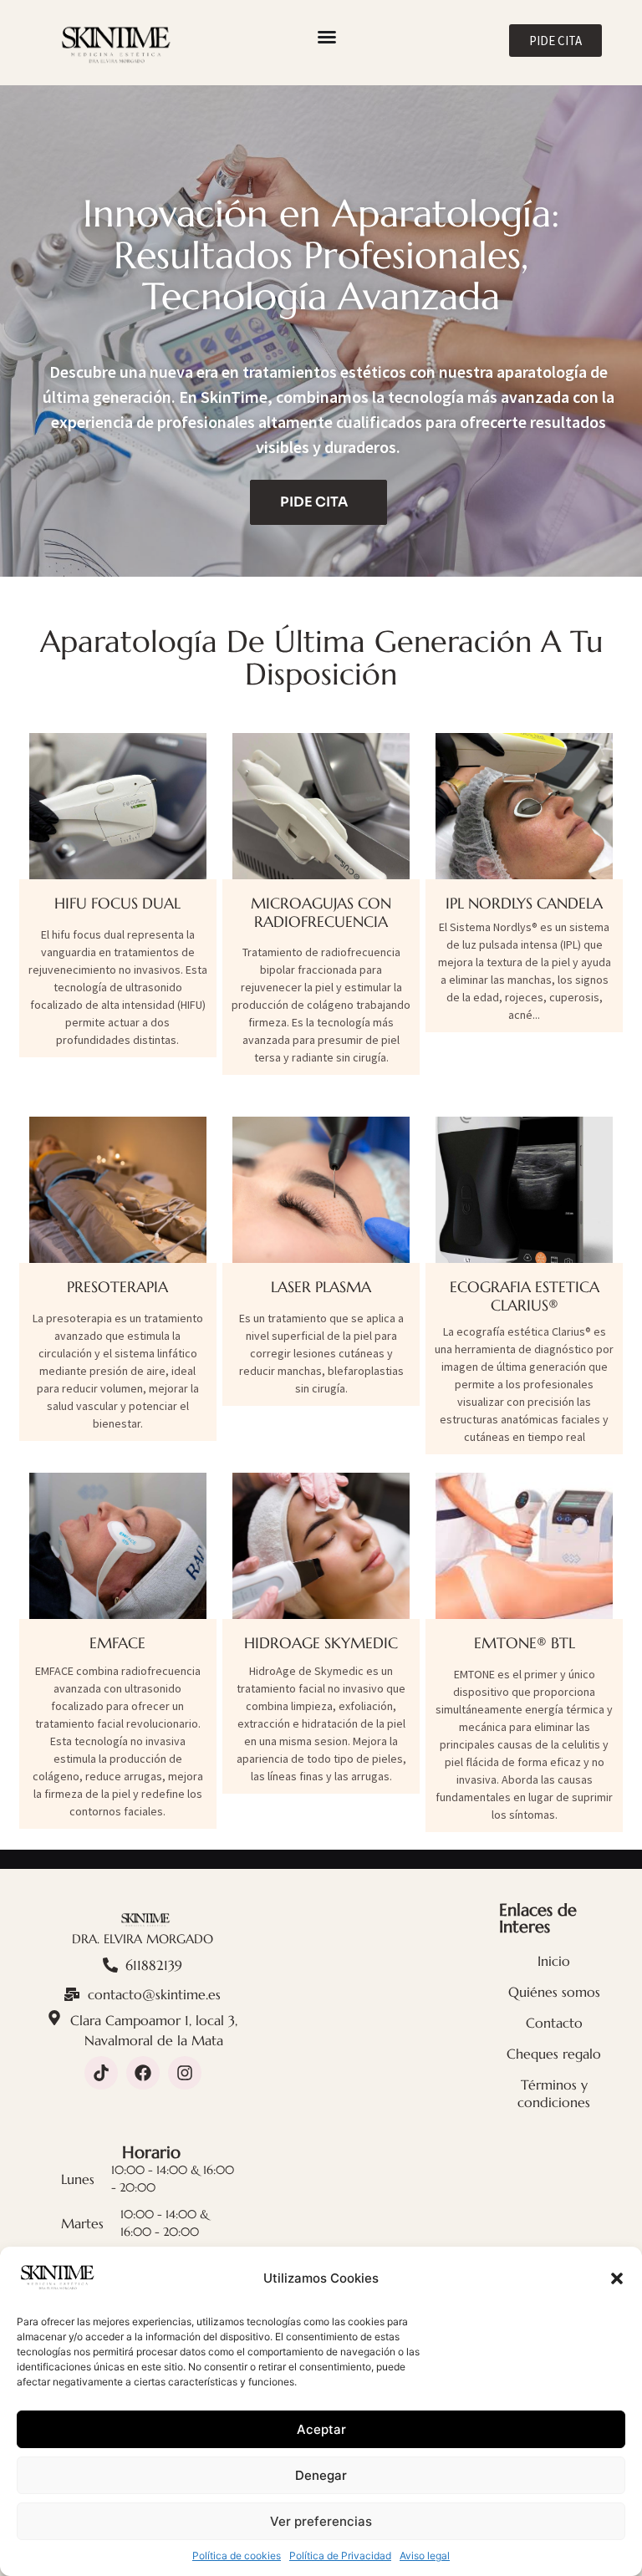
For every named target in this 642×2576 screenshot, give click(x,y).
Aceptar (321, 2429)
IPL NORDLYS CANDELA (524, 903)
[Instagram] (185, 2073)
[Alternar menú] (327, 37)
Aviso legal (425, 2556)
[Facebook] (143, 2073)
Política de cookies (237, 2556)
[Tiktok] (101, 2073)
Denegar (321, 2475)
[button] (617, 2278)
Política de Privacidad (340, 2556)
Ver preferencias (321, 2521)
